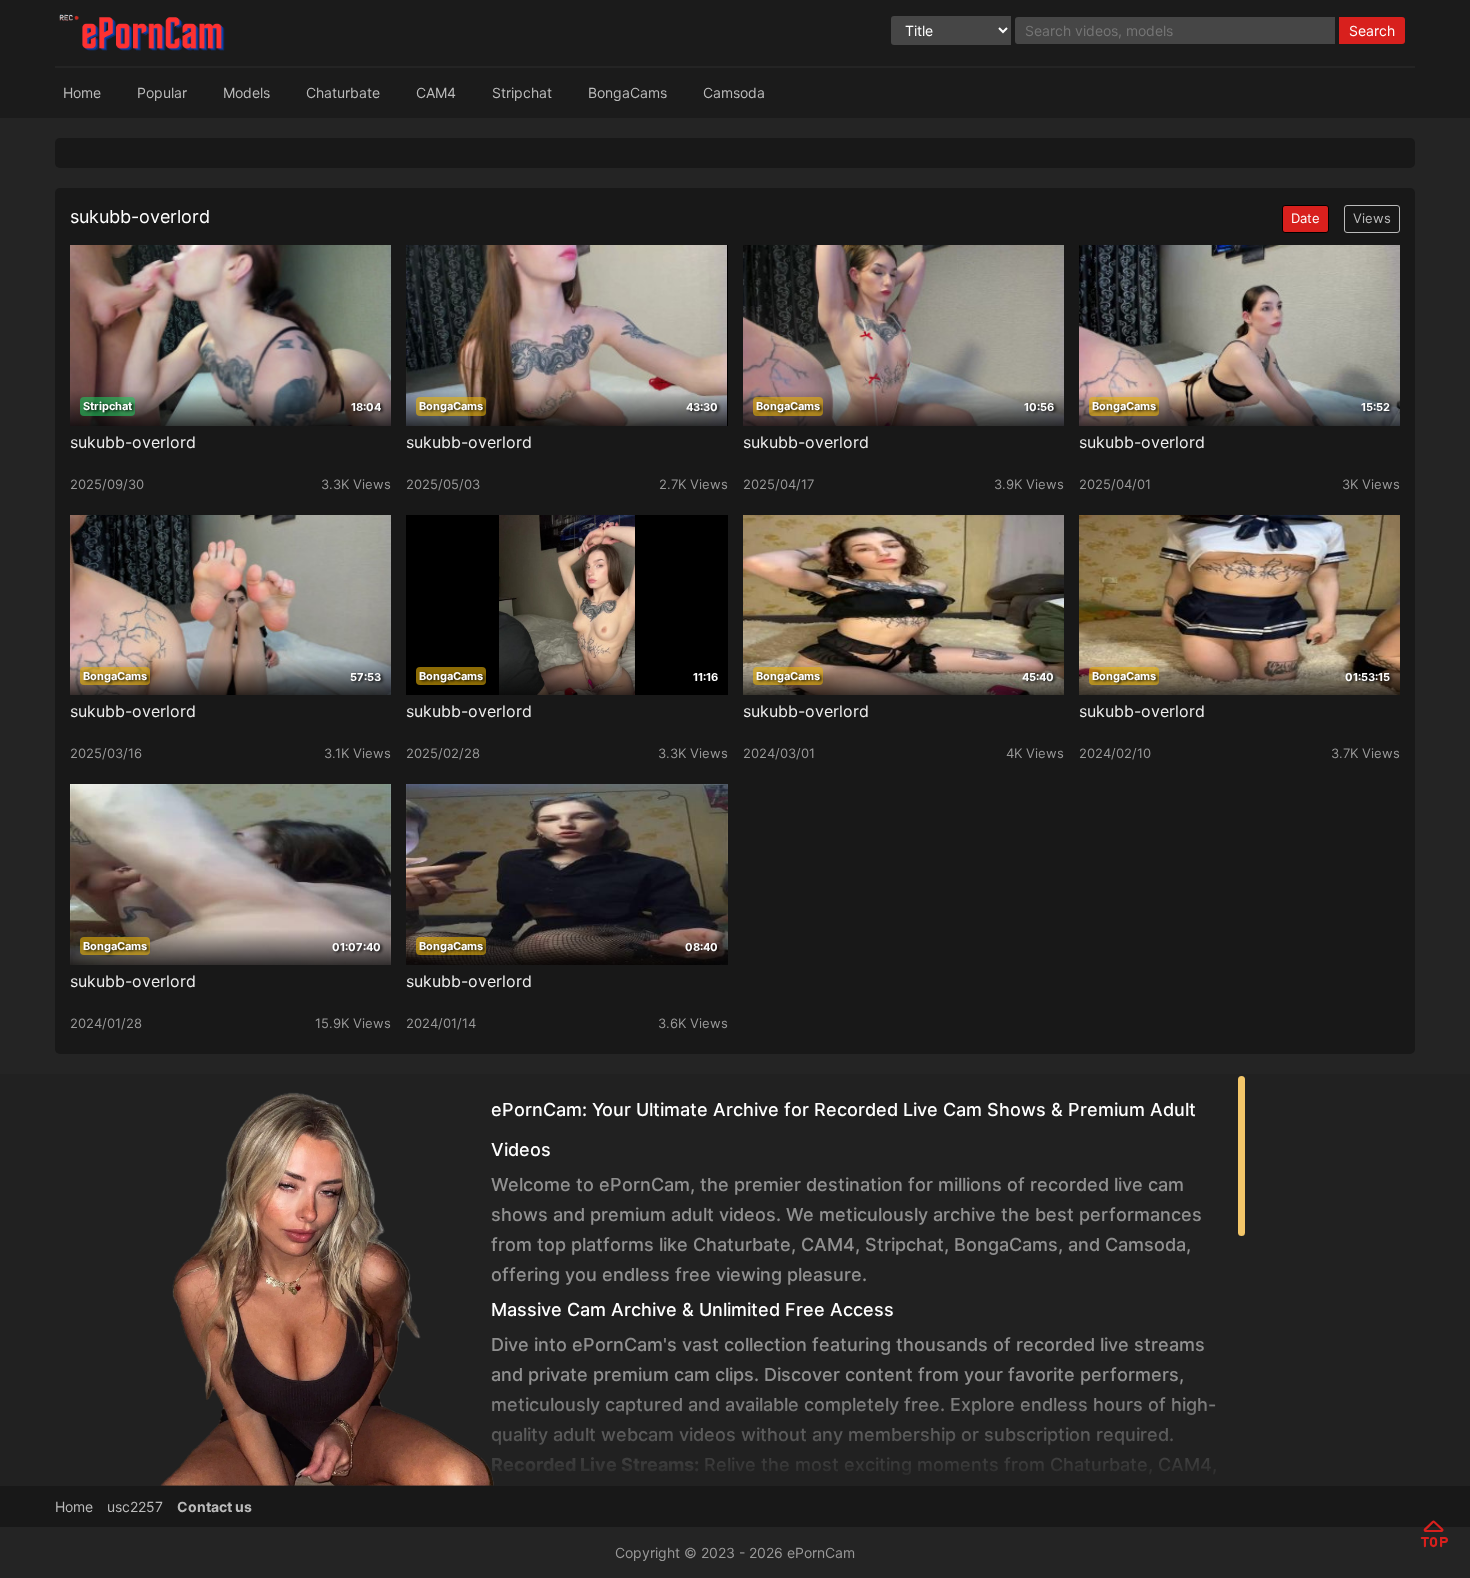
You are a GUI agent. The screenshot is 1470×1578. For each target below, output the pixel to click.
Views (1372, 218)
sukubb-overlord (133, 442)
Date (1305, 218)
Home (82, 92)
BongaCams (627, 92)
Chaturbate (343, 92)
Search (1372, 30)
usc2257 (135, 1506)
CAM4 (436, 92)
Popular (162, 92)
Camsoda (734, 92)
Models (246, 92)
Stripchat (522, 92)
